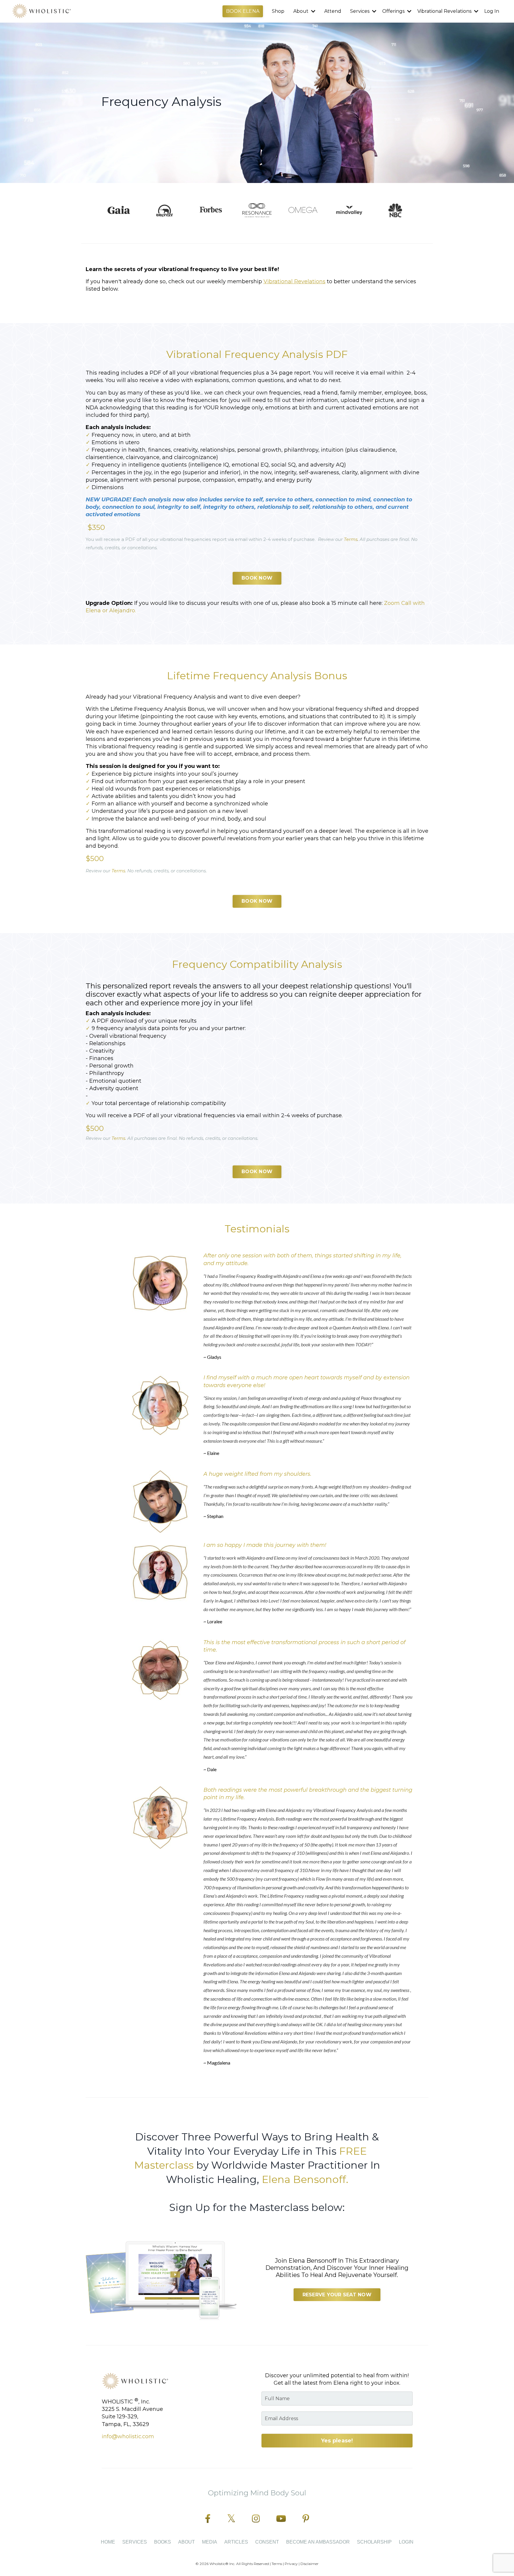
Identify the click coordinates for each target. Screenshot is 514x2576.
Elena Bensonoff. (305, 2179)
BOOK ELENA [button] (243, 11)
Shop (278, 11)
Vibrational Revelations (294, 281)
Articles (236, 2542)
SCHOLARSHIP (374, 2542)
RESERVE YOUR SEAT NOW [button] (337, 2295)
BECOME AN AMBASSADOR (318, 2542)
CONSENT (267, 2542)
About (187, 2542)
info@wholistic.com (128, 2436)
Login (406, 2542)
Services (135, 2542)
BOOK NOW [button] (257, 578)
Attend (333, 11)
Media (210, 2542)
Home (108, 2542)
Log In (492, 11)
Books (163, 2542)
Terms (351, 539)
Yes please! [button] (337, 2441)
